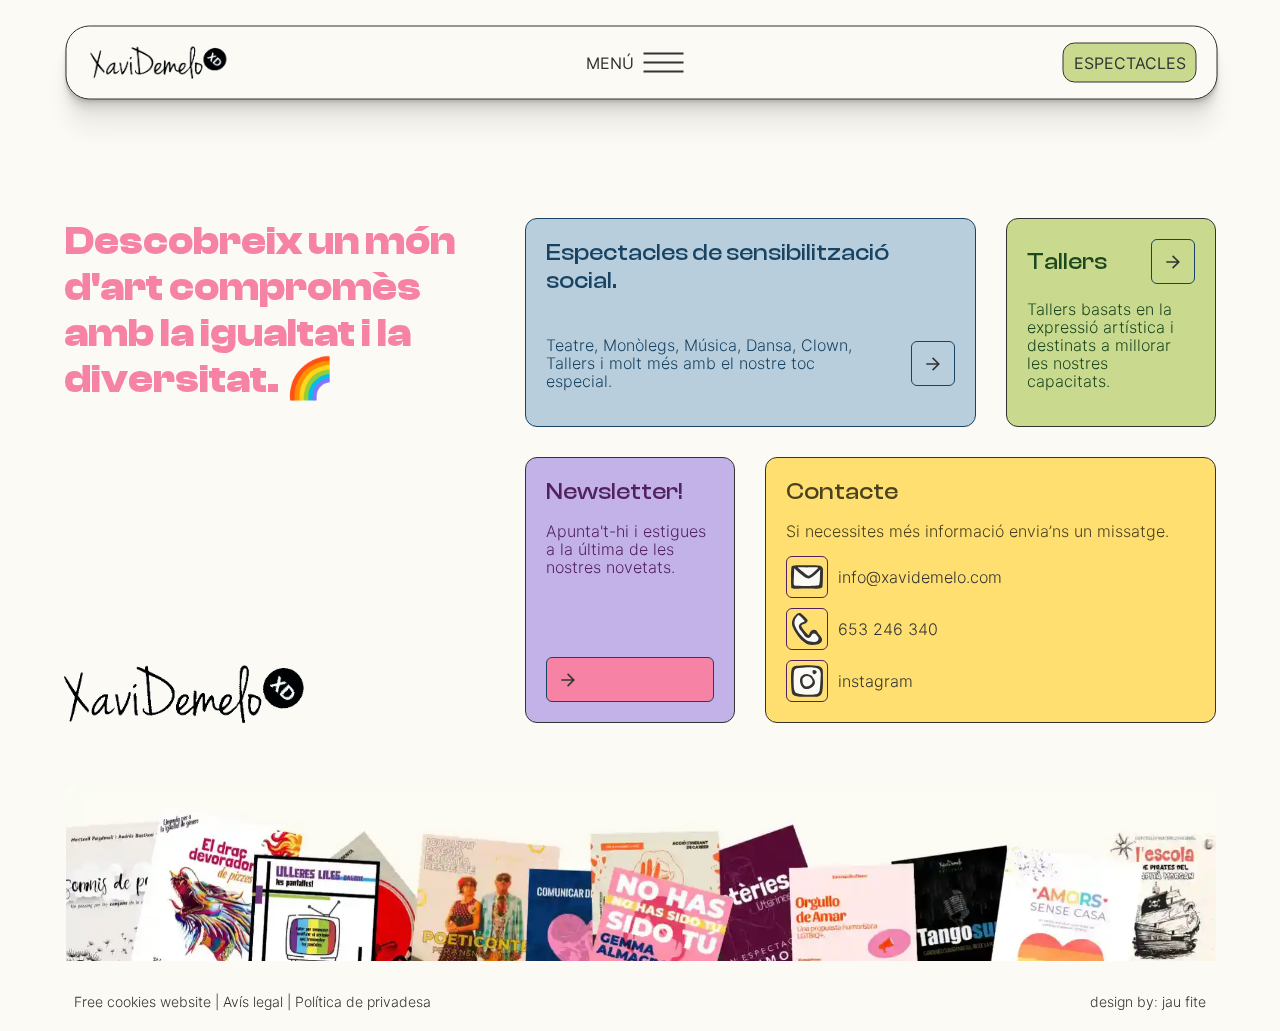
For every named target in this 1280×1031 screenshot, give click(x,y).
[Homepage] (184, 694)
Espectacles (1130, 62)
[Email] (807, 577)
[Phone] (807, 629)
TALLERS (590, 942)
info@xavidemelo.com (920, 577)
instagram (875, 681)
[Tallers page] (1173, 261)
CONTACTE (804, 942)
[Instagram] (807, 681)
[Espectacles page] (933, 363)
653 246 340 (888, 629)
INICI (519, 942)
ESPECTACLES (693, 942)
